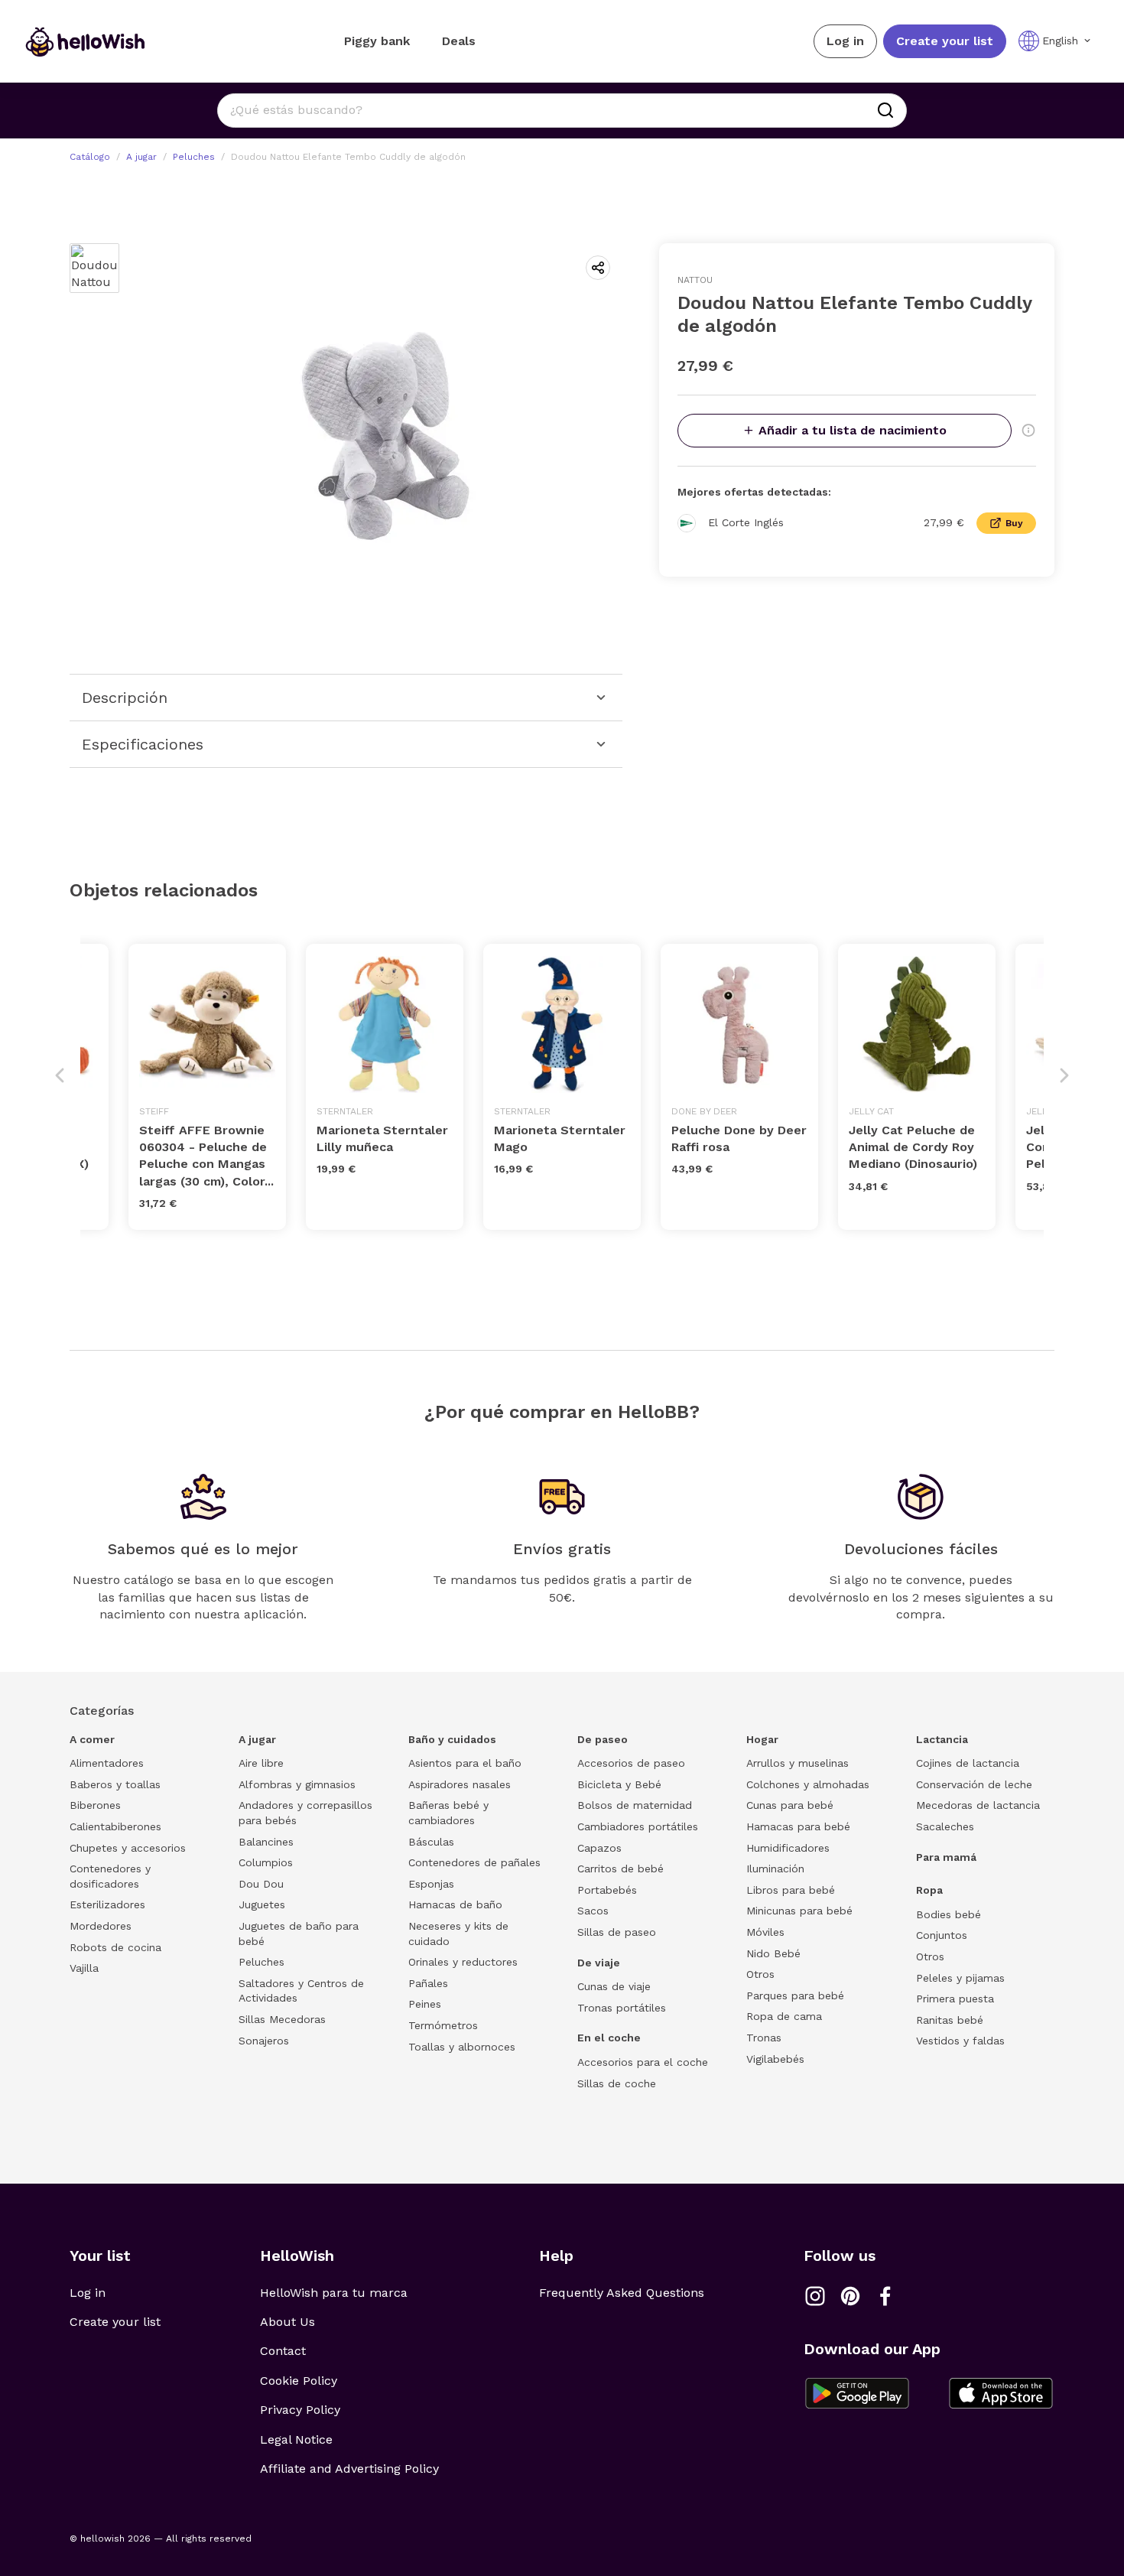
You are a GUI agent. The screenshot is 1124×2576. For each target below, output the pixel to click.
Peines (425, 2004)
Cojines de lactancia (968, 1763)
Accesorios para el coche (643, 2062)
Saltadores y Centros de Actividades (301, 1991)
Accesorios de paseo (631, 1763)
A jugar (141, 157)
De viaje (599, 1963)
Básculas (431, 1842)
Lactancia (942, 1739)
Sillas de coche (617, 2083)
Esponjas (431, 1884)
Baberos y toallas (115, 1784)
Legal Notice (296, 2439)
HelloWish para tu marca (334, 2293)
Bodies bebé (949, 1914)
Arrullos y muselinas (798, 1763)
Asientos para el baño (465, 1763)
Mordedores (101, 1926)
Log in (845, 41)
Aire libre (261, 1763)
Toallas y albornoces (462, 2047)
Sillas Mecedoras (282, 2019)
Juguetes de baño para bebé (299, 1934)
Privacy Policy (300, 2410)
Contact (283, 2351)
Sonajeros (264, 2041)
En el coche (609, 2038)
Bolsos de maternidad (635, 1805)
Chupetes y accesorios (128, 1848)
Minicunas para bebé (799, 1911)
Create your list (945, 41)
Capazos (599, 1848)
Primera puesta (955, 1999)
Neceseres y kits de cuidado (458, 1934)
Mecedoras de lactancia (978, 1805)
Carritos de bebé (620, 1869)
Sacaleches (945, 1826)
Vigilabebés (775, 2059)
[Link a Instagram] (815, 2296)
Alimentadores (107, 1763)
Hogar (762, 1739)
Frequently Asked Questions (622, 2293)
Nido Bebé (773, 1953)
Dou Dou (261, 1884)
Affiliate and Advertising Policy (349, 2469)
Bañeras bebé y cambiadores (448, 1813)
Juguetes (262, 1904)
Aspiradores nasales (460, 1784)
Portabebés (607, 1890)
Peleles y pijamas (960, 1978)
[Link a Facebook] (885, 2296)
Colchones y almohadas (808, 1784)
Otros (760, 1974)
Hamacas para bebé (798, 1826)
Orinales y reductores (463, 1962)
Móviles (765, 1932)
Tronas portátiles (622, 2008)
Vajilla (84, 1968)
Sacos (593, 1911)
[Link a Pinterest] (850, 2296)
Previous (60, 1075)
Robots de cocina (115, 1947)
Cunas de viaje (614, 1986)
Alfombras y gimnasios (297, 1784)
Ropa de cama (784, 2016)
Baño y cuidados (452, 1739)
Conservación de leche (974, 1784)
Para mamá (946, 1857)
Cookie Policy (299, 2381)
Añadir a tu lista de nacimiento (853, 430)
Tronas (764, 2038)
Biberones (95, 1805)
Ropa (929, 1890)
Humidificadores (788, 1848)
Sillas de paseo (617, 1932)
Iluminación (775, 1869)
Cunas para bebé (790, 1805)
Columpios (266, 1862)
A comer (92, 1739)
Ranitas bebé (950, 2020)
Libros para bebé (791, 1890)
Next (1064, 1075)
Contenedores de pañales (474, 1862)
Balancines (266, 1842)
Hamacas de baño (455, 1904)
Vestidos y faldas (960, 2041)
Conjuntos (942, 1935)
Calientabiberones (115, 1826)
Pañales (428, 1983)
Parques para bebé (795, 1995)
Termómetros (443, 2025)
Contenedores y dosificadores (110, 1876)
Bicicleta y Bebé (619, 1784)
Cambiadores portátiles (638, 1826)
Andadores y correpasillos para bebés (305, 1813)
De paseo (603, 1739)
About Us (287, 2322)
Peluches (194, 157)
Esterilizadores (107, 1904)
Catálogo (90, 157)
